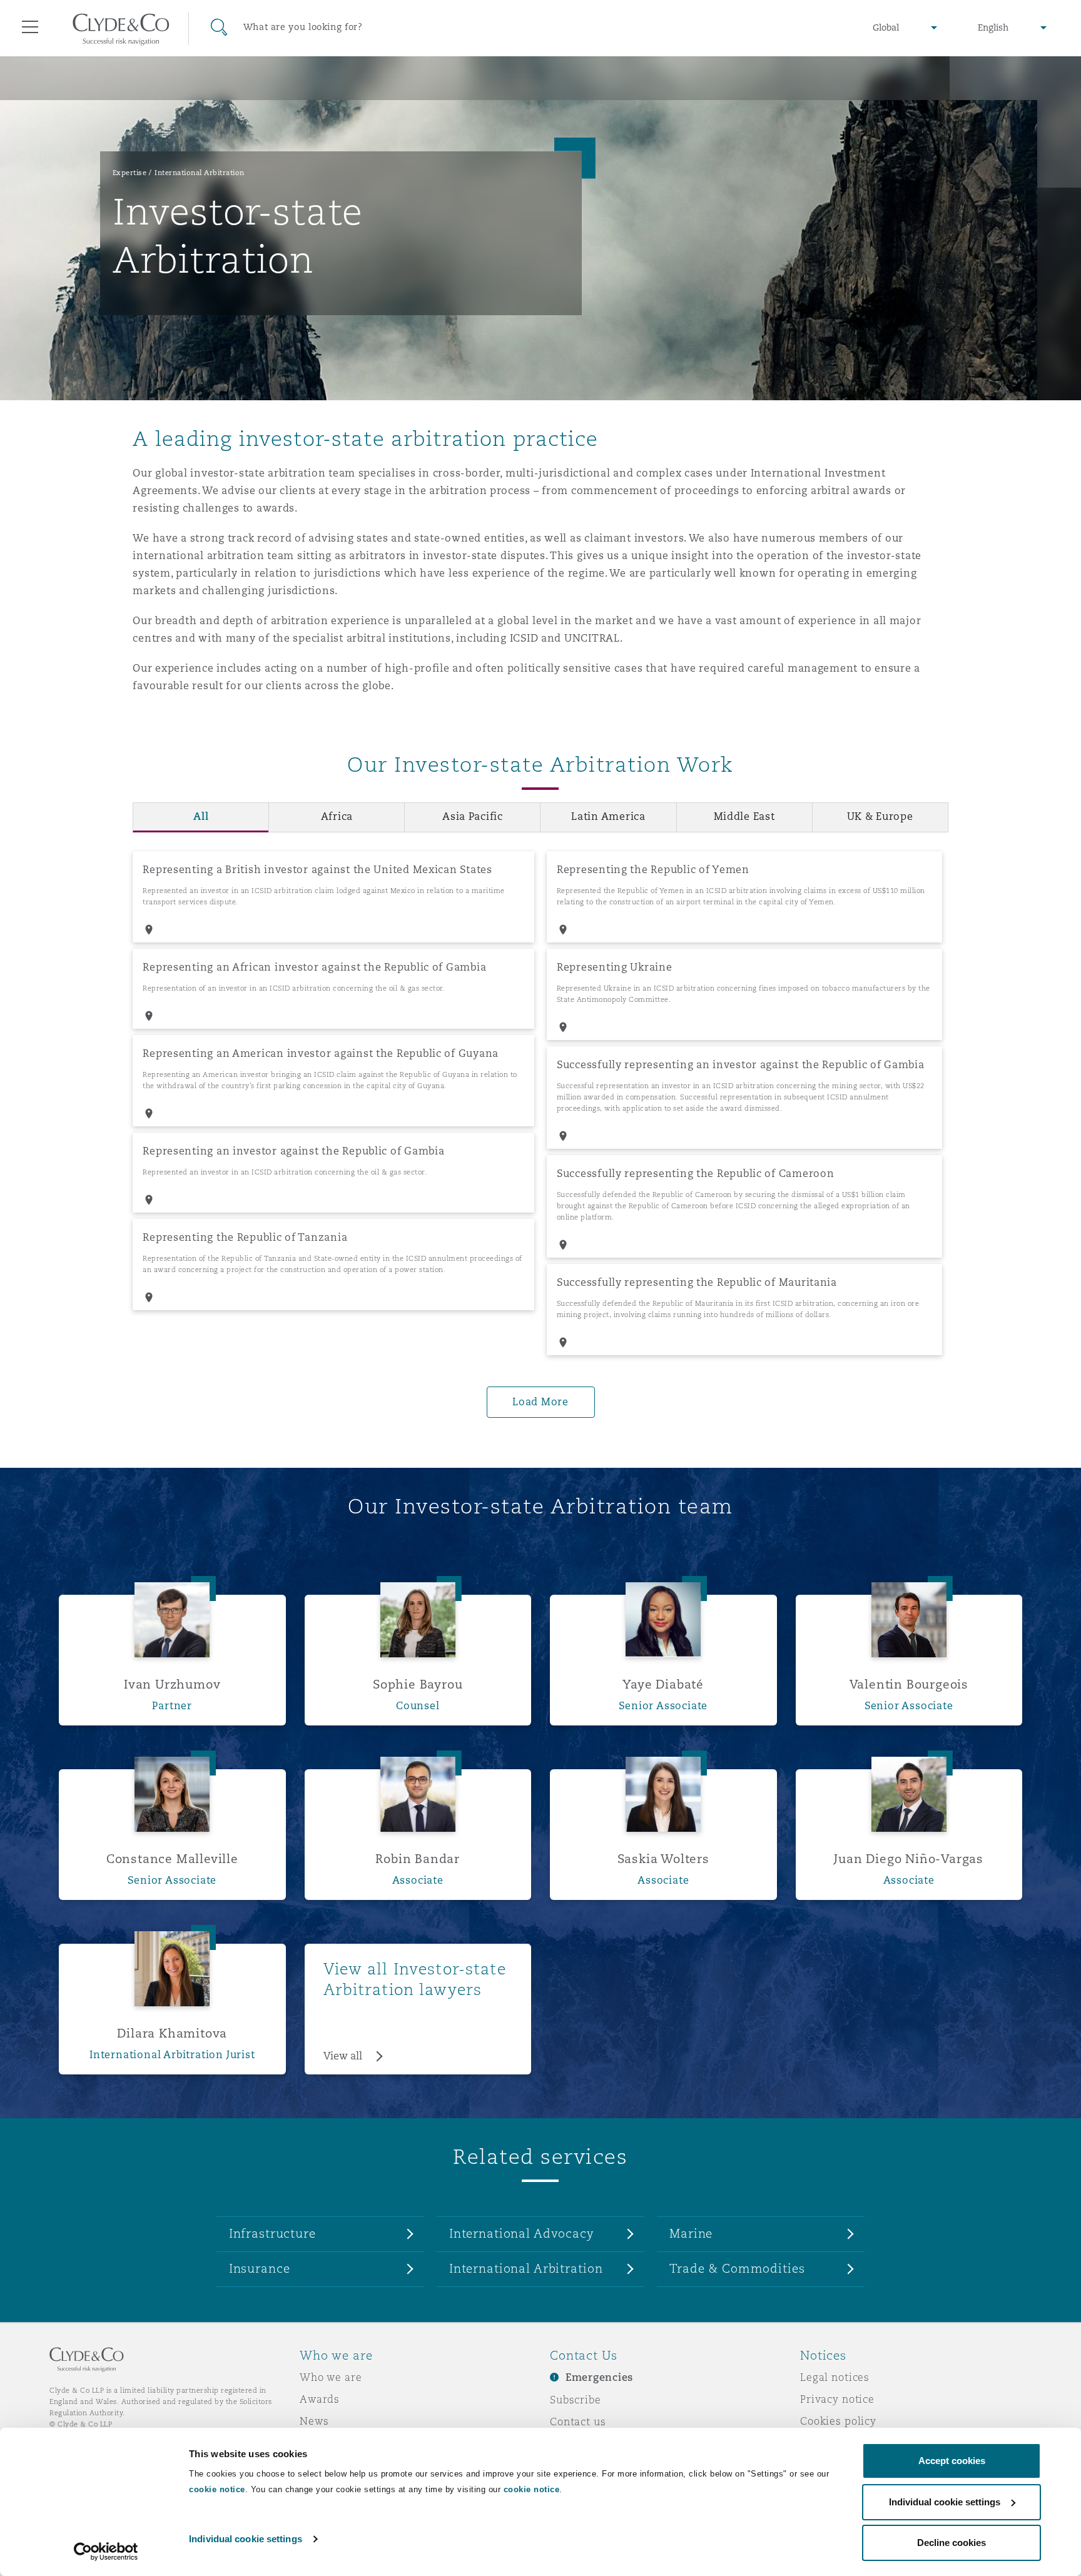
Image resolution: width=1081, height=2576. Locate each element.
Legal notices (835, 2377)
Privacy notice (837, 2399)
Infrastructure (272, 2233)
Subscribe (576, 2400)
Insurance (260, 2268)
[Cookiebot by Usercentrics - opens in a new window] (106, 2552)
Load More (540, 1402)
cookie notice (217, 2489)
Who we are (331, 2377)
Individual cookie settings (246, 2539)
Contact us (578, 2422)
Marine (691, 2233)
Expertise (130, 173)
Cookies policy (838, 2421)
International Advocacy (522, 2233)
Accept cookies (952, 2461)
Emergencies (599, 2377)
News (314, 2421)
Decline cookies (952, 2543)
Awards (320, 2399)
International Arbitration (200, 173)
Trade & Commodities (737, 2268)
